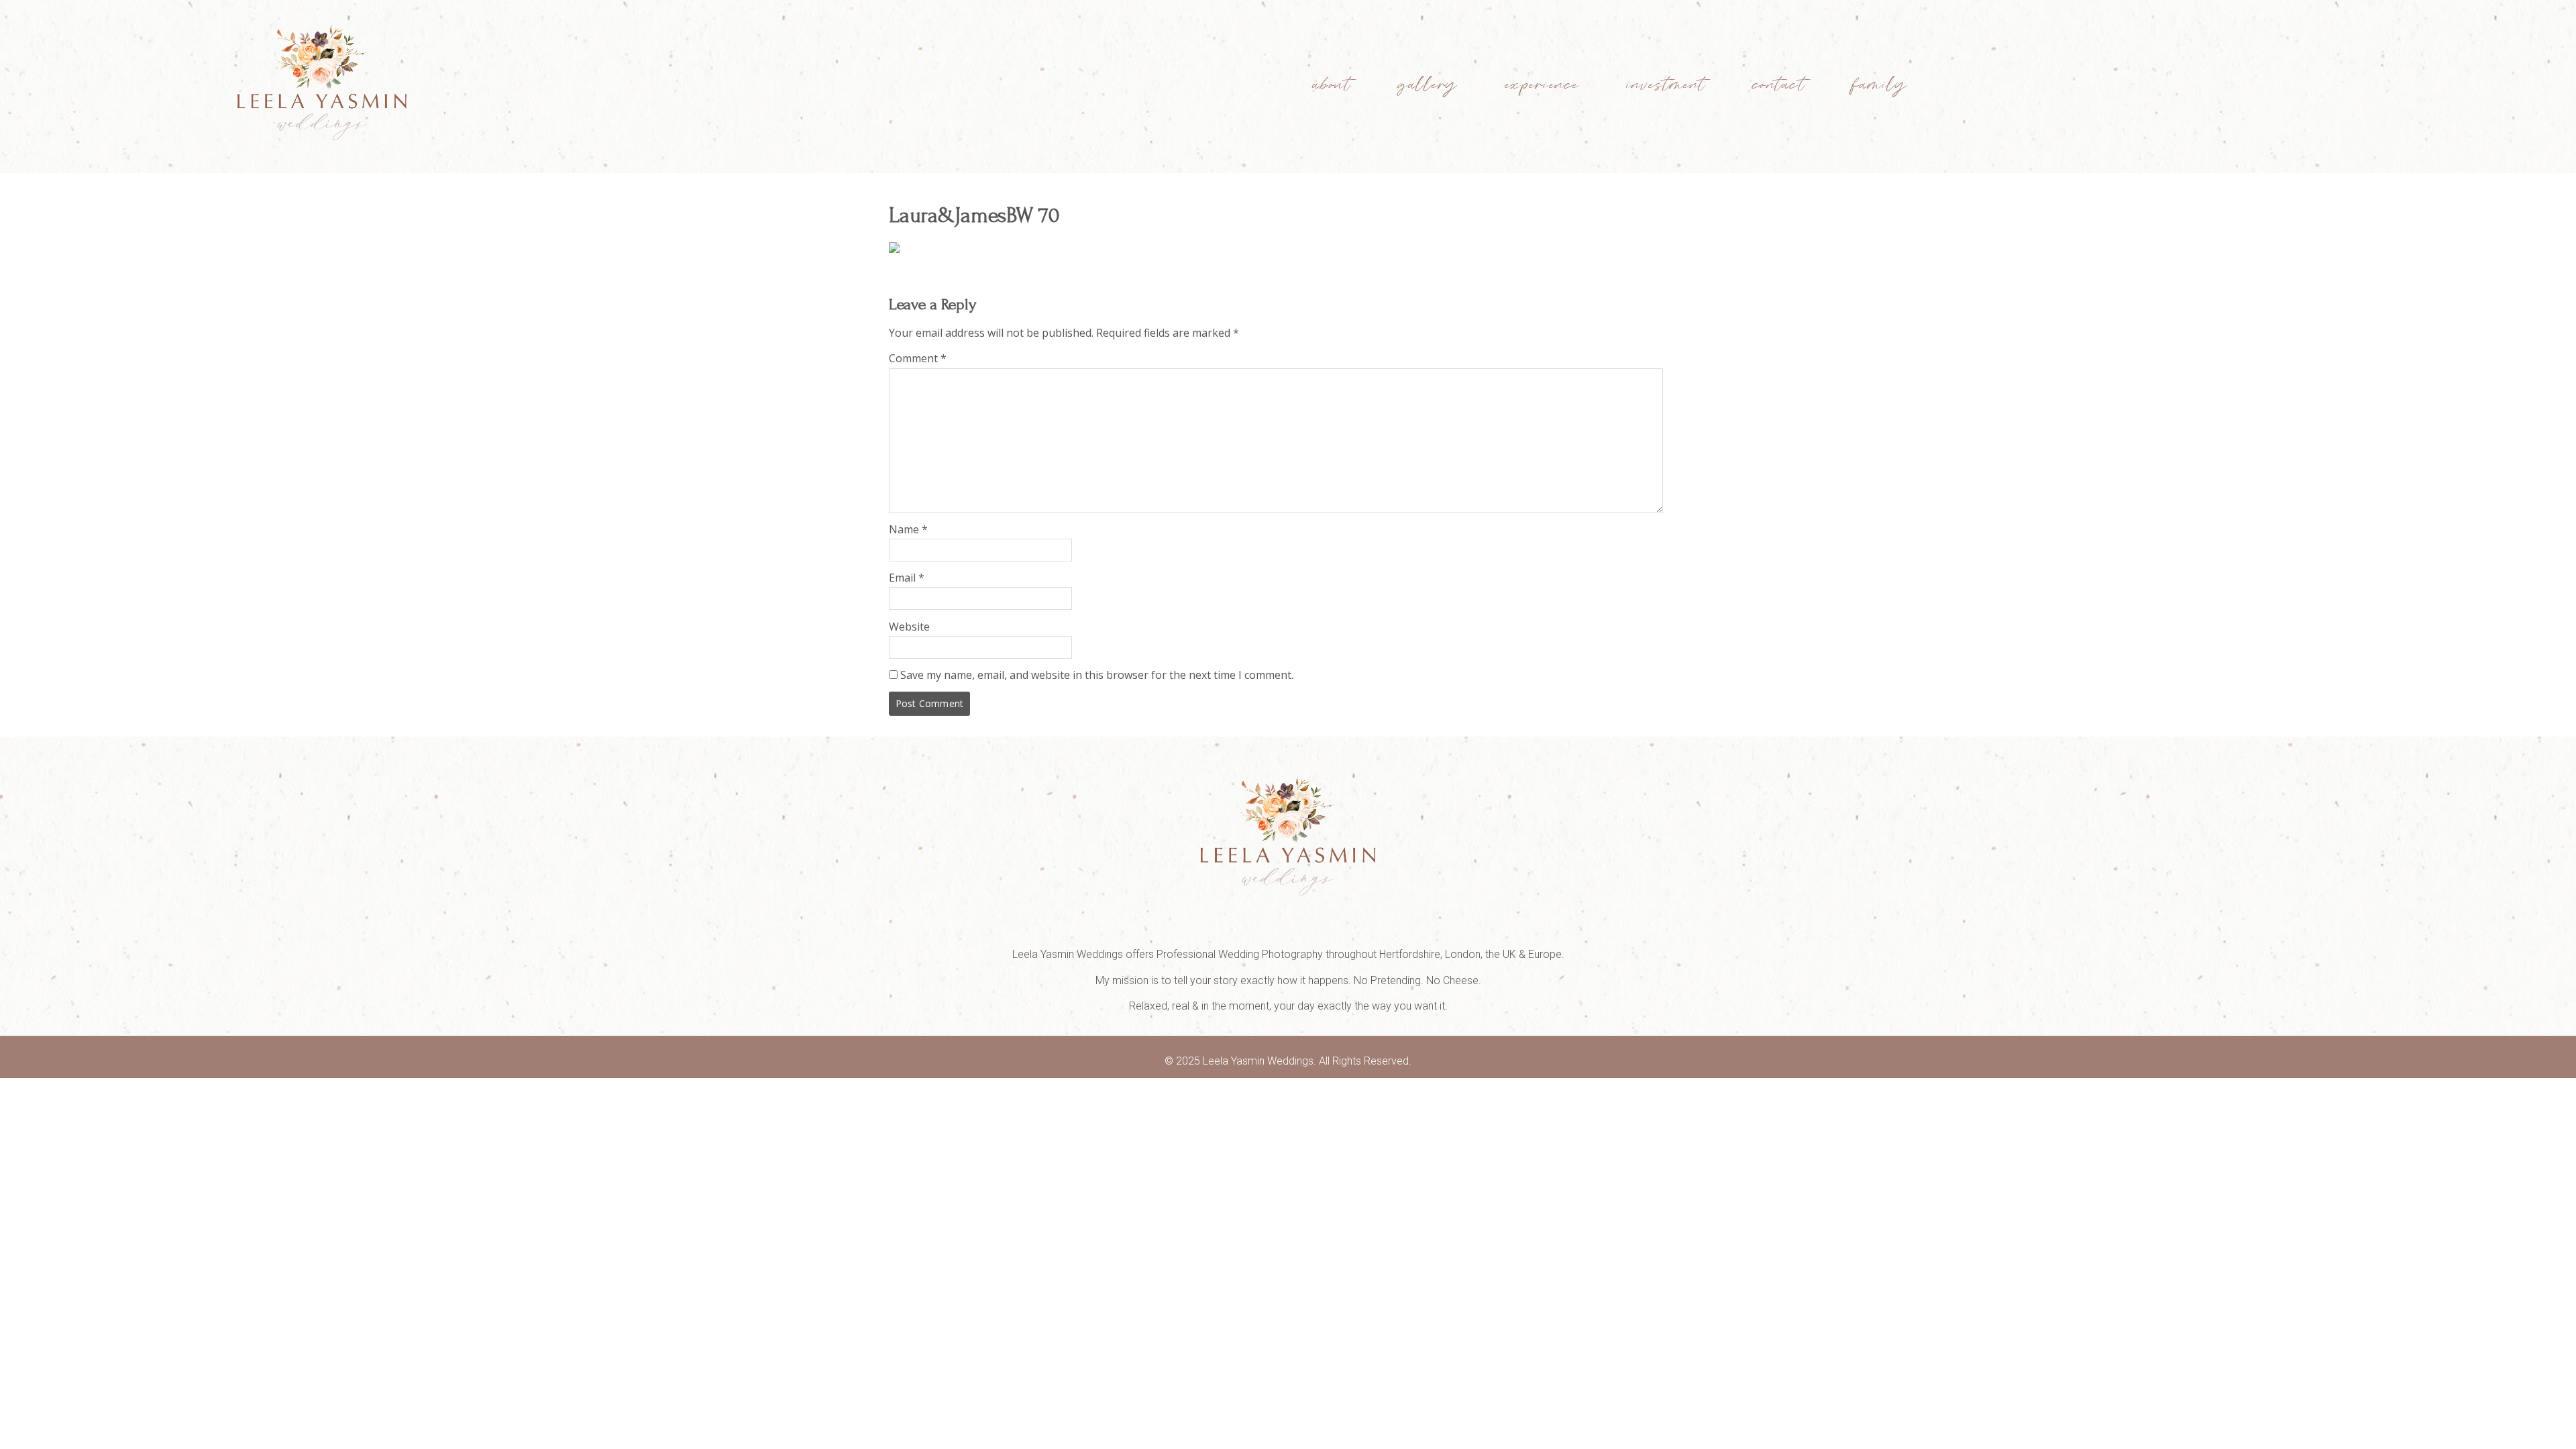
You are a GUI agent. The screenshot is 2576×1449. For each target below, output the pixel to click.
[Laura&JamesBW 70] (894, 249)
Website (909, 627)
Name (908, 529)
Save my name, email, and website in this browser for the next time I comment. (1097, 675)
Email (907, 578)
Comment (918, 358)
